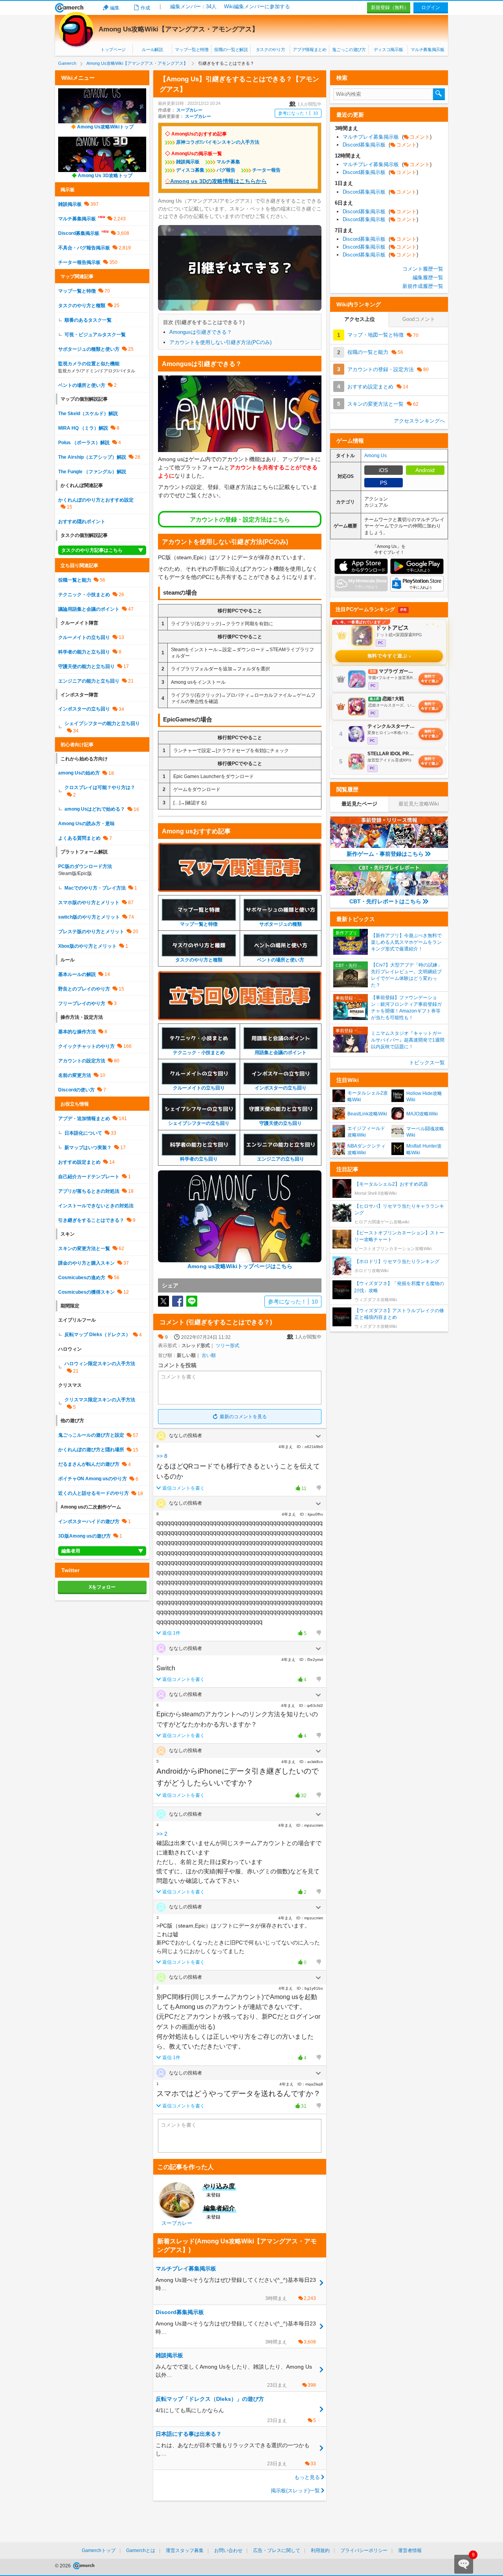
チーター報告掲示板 (79, 262)
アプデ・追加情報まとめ (84, 1119)
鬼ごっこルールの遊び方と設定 (91, 1435)
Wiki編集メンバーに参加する (257, 6)
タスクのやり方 (271, 49)
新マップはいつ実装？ (88, 1148)
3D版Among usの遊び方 (84, 1536)
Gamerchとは (141, 2550)
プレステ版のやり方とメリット (91, 932)
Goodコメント (419, 319)
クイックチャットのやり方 (86, 1046)
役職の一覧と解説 (231, 49)
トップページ (113, 49)
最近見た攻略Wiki (419, 804)
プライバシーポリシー (364, 2550)
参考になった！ (298, 113)
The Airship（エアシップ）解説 (92, 457)
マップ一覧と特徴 (192, 49)
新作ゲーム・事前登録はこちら (385, 854)
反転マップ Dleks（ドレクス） (97, 1335)
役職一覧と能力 (75, 580)
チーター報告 (266, 170)
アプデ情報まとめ (309, 49)
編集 (115, 8)
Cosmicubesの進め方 (82, 1278)
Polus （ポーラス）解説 (84, 443)
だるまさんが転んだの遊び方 (89, 1464)
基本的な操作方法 (77, 1032)
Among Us (375, 456)
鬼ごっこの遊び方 (349, 49)
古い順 (209, 1355)
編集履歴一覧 (428, 277)
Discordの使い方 (76, 1090)
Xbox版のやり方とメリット (87, 946)
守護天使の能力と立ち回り (86, 666)
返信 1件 (171, 1633)
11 (299, 1489)
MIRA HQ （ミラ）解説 (83, 428)
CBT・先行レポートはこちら (385, 901)
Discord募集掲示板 (79, 233)
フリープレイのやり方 (82, 1003)
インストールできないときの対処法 (96, 1206)
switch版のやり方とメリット (89, 917)
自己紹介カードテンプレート (89, 1177)
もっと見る (307, 2477)
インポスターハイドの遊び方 (89, 1521)
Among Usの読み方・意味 (86, 824)
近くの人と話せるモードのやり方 (94, 1493)
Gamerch (69, 8)
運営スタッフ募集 (185, 2550)
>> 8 (162, 1456)
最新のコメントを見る (243, 1417)
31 (299, 2107)
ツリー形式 (228, 1346)
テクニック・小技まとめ (84, 595)
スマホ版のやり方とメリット (89, 903)
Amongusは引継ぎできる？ (201, 332)
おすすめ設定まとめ (79, 1162)
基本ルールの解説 (77, 974)
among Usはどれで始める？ (95, 809)
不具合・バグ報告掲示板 (84, 248)
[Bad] (318, 1488)
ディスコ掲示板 (388, 49)
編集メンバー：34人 (193, 6)
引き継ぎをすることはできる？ (91, 1220)
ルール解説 (152, 49)
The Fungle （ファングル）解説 (92, 472)
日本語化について (83, 1133)
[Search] (439, 94)
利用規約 (320, 2550)
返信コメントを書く (184, 1488)
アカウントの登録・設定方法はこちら (240, 519)
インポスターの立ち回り (84, 709)
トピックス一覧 (427, 1063)
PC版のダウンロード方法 (85, 866)
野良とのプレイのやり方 (84, 989)
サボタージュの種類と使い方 (89, 349)
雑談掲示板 (188, 162)
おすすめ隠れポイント (82, 522)
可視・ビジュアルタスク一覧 (95, 335)
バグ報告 (226, 170)
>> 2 (162, 1834)
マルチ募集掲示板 (427, 49)
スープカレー (189, 110)
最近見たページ (359, 804)
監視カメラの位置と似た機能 (89, 364)
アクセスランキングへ (419, 421)
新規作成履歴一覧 (423, 286)
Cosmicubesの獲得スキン (86, 1292)
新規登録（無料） (390, 7)
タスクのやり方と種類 (82, 306)
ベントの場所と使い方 (82, 385)
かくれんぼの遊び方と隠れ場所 (91, 1450)
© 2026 (63, 2566)
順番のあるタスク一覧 (88, 320)
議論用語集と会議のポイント (89, 609)
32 (299, 1796)
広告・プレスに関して (277, 2550)
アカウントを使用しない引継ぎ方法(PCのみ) (220, 342)
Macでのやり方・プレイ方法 (95, 888)
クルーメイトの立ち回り (84, 637)
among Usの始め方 (79, 773)
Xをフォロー (102, 1587)
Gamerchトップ (99, 2550)
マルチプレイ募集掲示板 (387, 137)
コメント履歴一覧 (423, 269)
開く (318, 1436)
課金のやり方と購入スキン (86, 1263)
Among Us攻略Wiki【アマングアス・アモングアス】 (179, 29)
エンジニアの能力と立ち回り (89, 681)
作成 (145, 8)
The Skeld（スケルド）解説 (88, 414)
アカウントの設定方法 (82, 1061)
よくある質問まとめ (79, 838)
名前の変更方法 (75, 1075)
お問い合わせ (228, 2550)
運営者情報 (410, 2550)
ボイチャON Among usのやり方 (93, 1479)
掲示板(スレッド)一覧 (295, 2491)
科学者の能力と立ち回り (84, 652)
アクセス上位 (360, 319)
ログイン (431, 7)
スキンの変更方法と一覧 (84, 1249)
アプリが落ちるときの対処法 (89, 1191)
